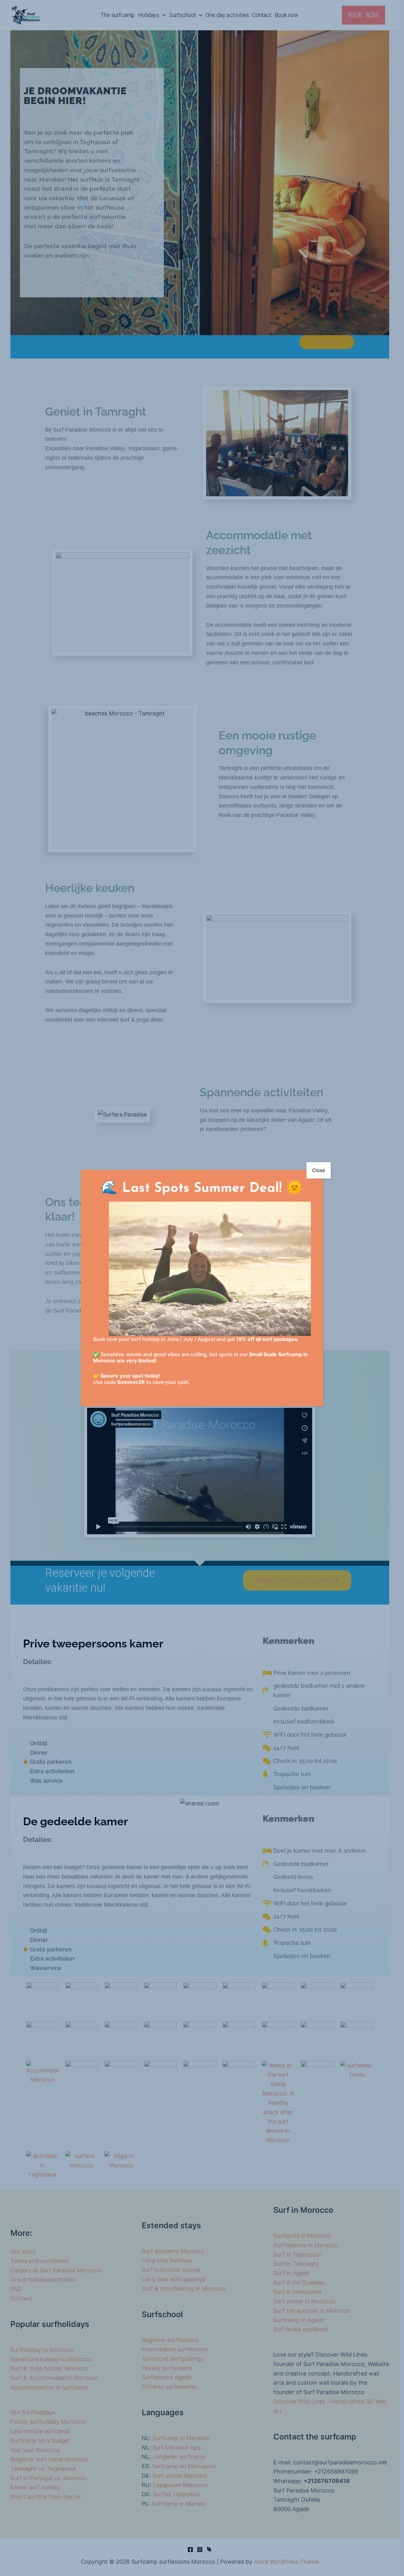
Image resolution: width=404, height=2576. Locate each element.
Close (319, 1170)
